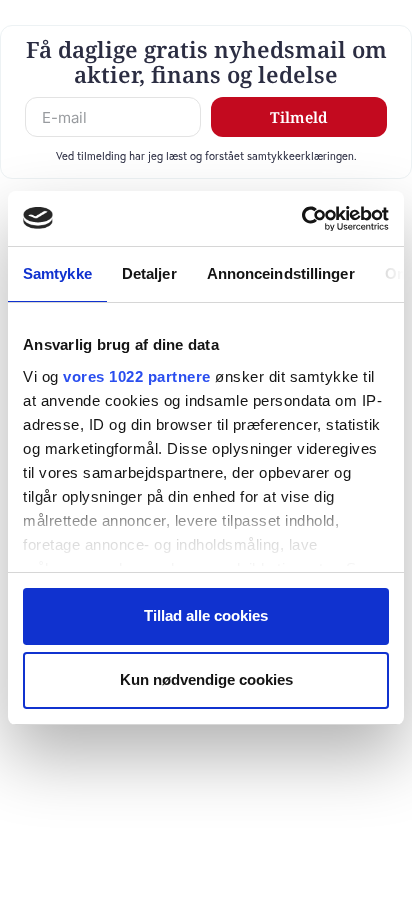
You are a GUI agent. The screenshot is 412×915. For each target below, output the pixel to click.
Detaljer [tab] (149, 273)
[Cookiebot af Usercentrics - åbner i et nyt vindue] (301, 219)
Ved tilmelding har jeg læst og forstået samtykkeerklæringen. (206, 155)
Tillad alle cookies (206, 615)
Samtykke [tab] (57, 273)
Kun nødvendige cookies (206, 679)
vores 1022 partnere (137, 376)
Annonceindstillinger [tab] (281, 273)
